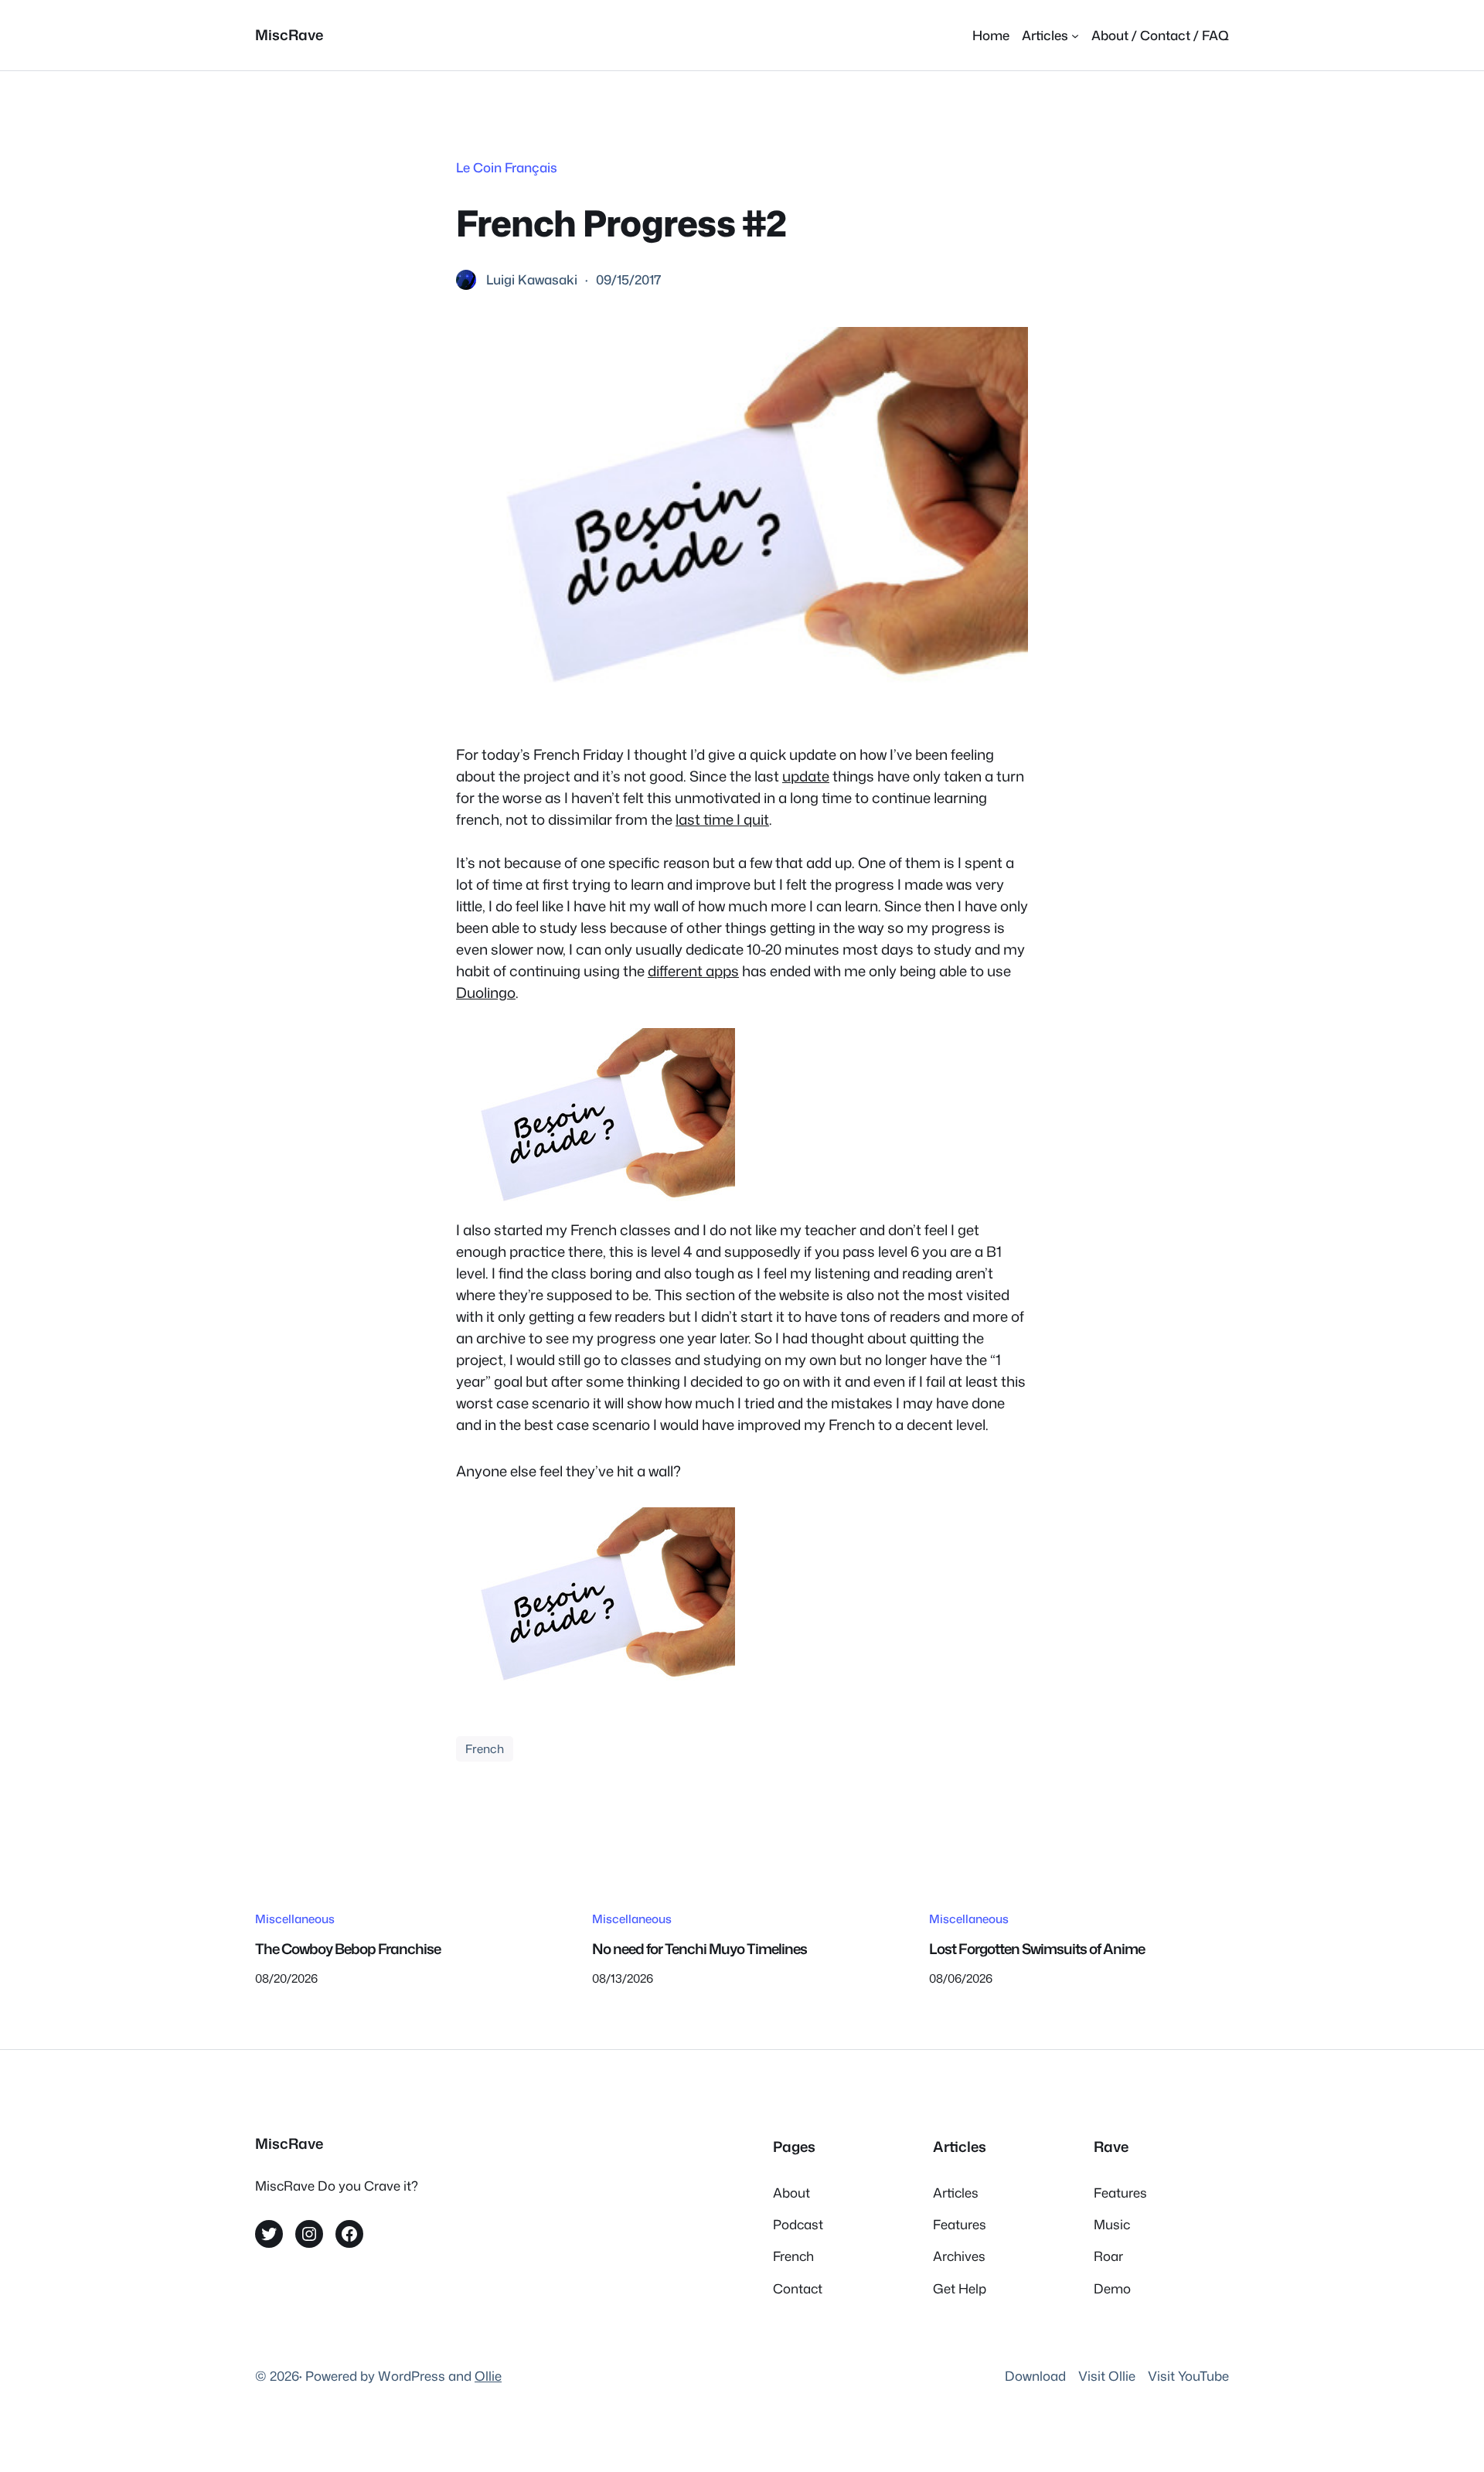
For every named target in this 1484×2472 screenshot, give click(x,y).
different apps (693, 971)
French (485, 1748)
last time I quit (722, 819)
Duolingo (486, 993)
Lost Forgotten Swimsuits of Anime (1037, 1949)
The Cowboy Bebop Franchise (348, 1949)
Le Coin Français (507, 167)
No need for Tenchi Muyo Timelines (699, 1949)
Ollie (488, 2376)
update (806, 776)
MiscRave (289, 35)
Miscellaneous (295, 1919)
